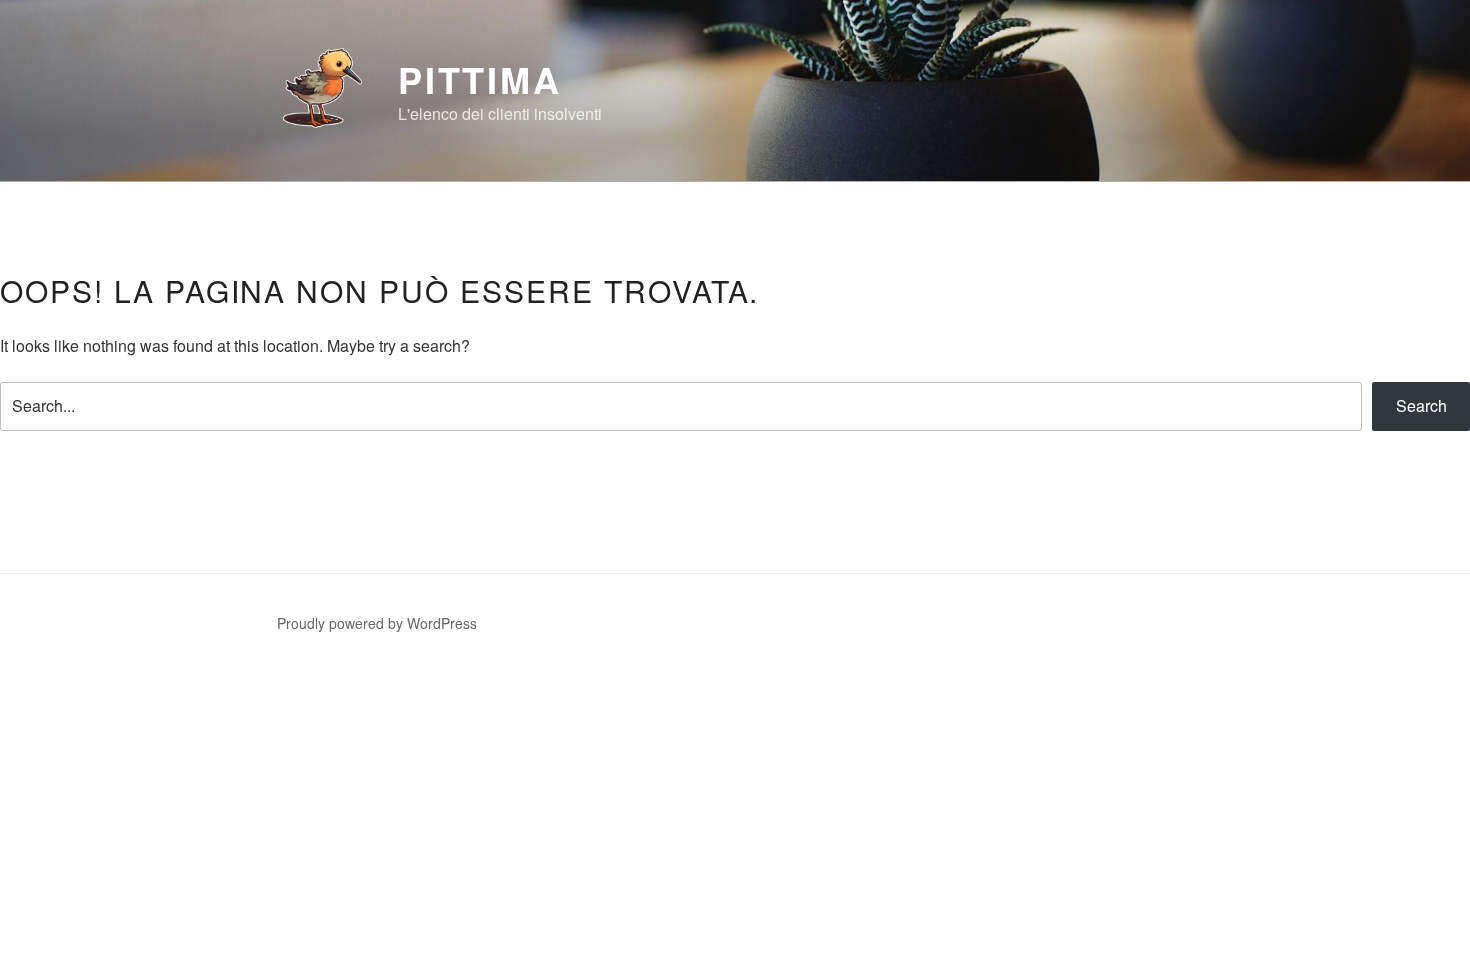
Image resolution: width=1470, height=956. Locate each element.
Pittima (480, 79)
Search (1421, 405)
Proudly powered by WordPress (377, 623)
